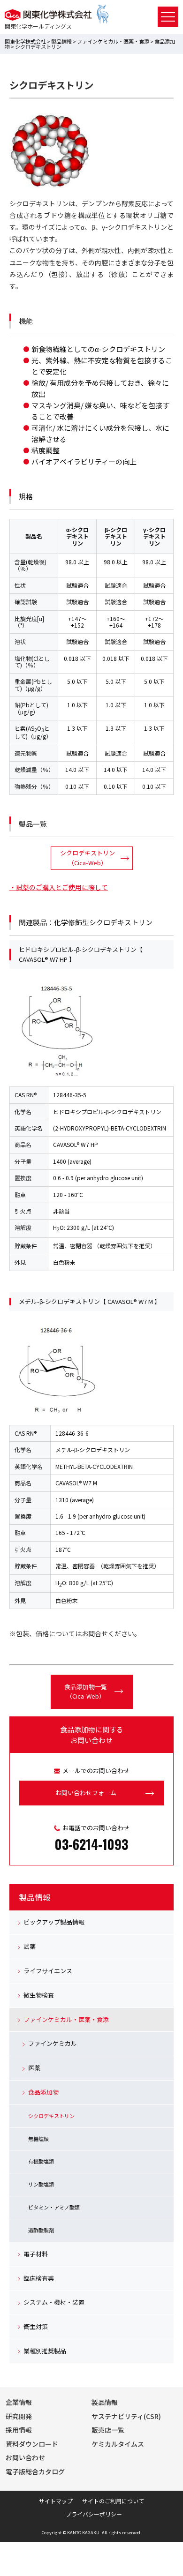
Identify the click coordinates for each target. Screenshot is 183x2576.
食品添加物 (43, 2092)
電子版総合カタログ (35, 2471)
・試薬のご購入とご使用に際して (59, 887)
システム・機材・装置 (54, 2302)
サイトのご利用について (113, 2501)
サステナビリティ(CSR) (126, 2416)
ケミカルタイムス (118, 2444)
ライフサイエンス (48, 1971)
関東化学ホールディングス (38, 26)
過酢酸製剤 (41, 2230)
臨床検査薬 (39, 2278)
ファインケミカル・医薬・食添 (113, 41)
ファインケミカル (53, 2043)
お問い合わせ (25, 2457)
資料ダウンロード (32, 2444)
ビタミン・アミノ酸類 (54, 2207)
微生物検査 (39, 1995)
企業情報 (19, 2402)
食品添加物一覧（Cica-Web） (86, 1692)
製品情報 (61, 41)
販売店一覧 (108, 2430)
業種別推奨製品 (45, 2351)
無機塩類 (38, 2139)
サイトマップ (56, 2501)
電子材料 (36, 2254)
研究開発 (19, 2416)
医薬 (34, 2068)
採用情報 (19, 2430)
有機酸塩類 (41, 2161)
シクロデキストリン (51, 2116)
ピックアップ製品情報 (54, 1922)
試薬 (30, 1946)
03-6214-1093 (91, 1844)
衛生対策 (36, 2326)
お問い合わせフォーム (86, 1793)
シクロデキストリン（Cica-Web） (88, 858)
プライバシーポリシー (94, 2514)
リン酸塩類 (41, 2184)
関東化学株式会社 (25, 41)
